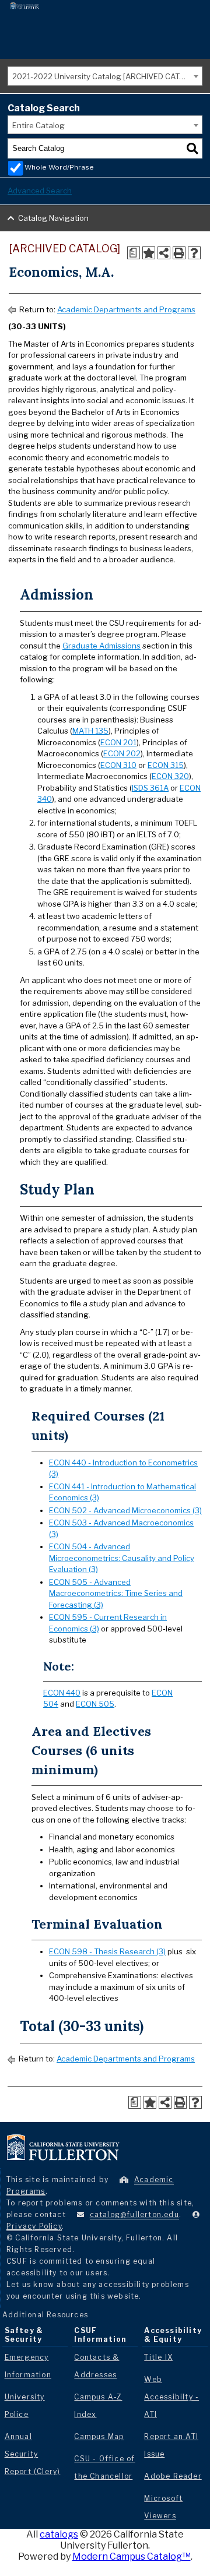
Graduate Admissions (101, 646)
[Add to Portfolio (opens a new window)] (149, 253)
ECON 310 (118, 765)
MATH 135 (90, 731)
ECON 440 (62, 1693)
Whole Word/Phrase (59, 167)
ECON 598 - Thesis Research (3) (107, 1951)
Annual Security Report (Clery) (33, 2454)
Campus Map (99, 2436)
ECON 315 (166, 765)
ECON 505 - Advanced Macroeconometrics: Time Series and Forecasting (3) (116, 1593)
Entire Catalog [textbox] (38, 125)
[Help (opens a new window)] (194, 253)
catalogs (59, 2534)
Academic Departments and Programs (126, 309)
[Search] (192, 149)
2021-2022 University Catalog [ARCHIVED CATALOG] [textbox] (107, 76)
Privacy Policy (34, 2226)
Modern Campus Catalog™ (132, 2556)
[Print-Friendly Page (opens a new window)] (179, 253)
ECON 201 (118, 742)
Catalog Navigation (53, 218)
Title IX (158, 2357)
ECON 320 (170, 776)
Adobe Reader (173, 2476)
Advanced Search (40, 191)
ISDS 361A (150, 788)
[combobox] (105, 76)
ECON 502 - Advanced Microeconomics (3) (125, 1510)
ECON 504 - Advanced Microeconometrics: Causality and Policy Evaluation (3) (122, 1558)
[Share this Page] (164, 253)
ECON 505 (95, 1704)
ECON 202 (122, 753)
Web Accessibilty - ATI (171, 2397)
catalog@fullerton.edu (134, 2214)
